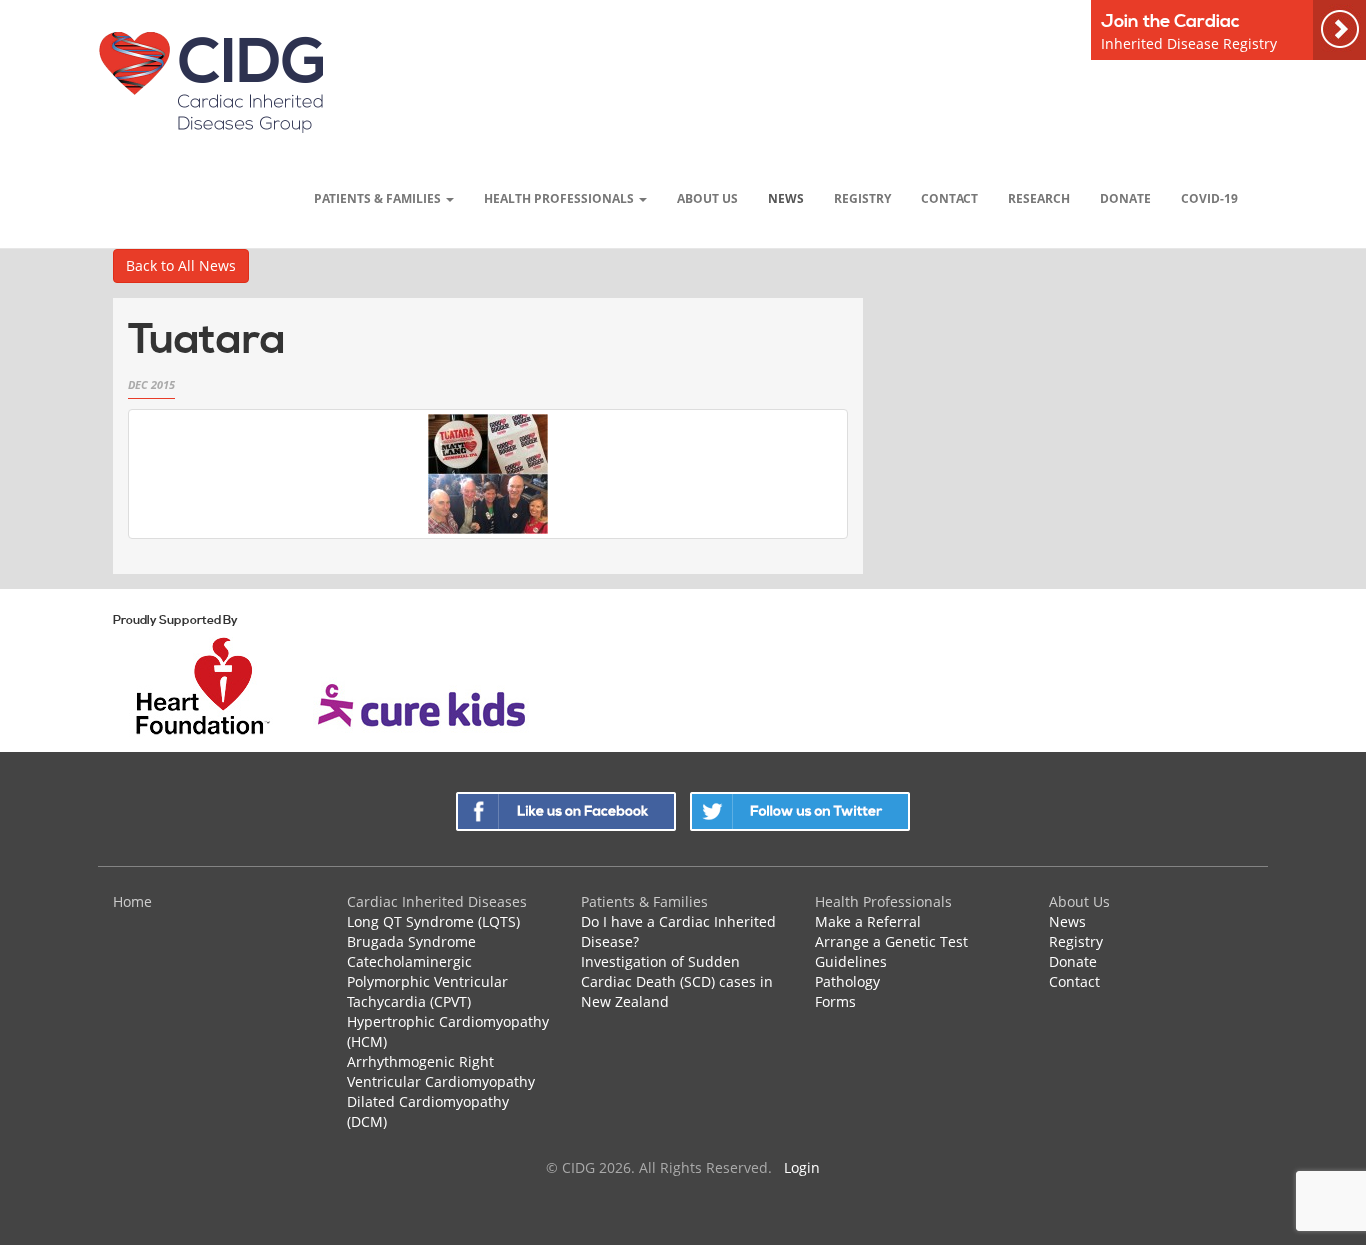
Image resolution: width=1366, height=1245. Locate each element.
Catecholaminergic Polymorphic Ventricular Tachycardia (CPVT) (427, 981)
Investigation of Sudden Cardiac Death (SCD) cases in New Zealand (677, 981)
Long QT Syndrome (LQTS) (433, 921)
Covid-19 (1209, 198)
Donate (1125, 198)
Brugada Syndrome (411, 941)
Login (802, 1167)
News (786, 198)
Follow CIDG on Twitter (800, 811)
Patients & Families (379, 198)
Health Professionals (560, 198)
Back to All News (181, 265)
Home (132, 901)
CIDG (210, 81)
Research (1039, 198)
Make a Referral (868, 921)
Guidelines (851, 961)
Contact (949, 198)
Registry (862, 198)
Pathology (847, 981)
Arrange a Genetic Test (891, 941)
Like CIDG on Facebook (566, 811)
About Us (707, 198)
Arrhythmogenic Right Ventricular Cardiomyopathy (441, 1071)
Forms (835, 1001)
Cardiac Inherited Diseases (437, 901)
